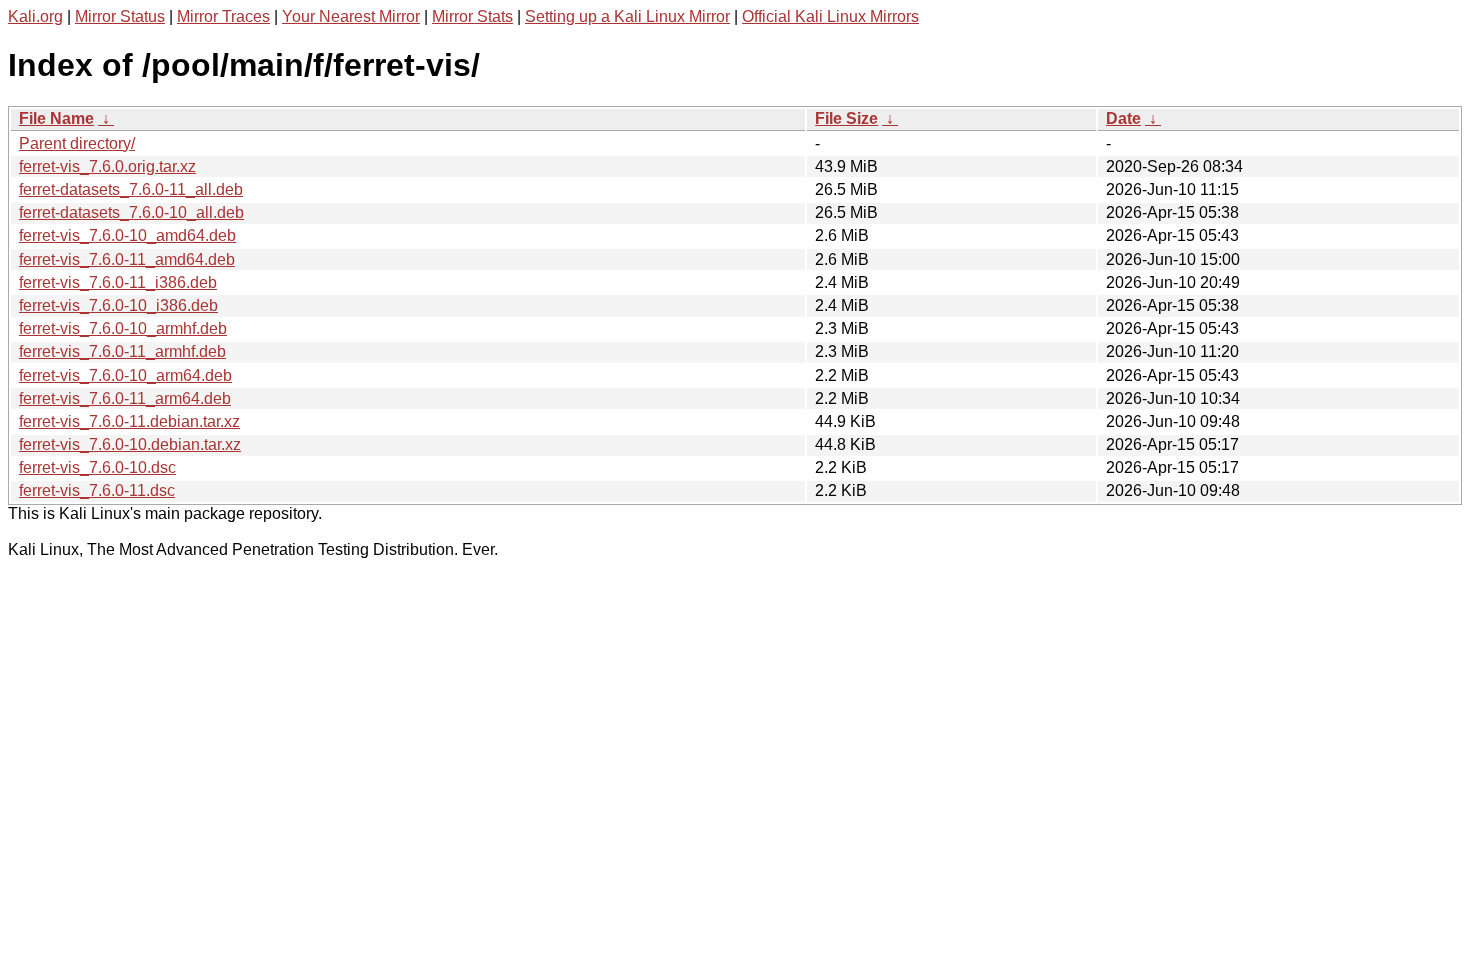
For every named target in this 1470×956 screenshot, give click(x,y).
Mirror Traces (223, 16)
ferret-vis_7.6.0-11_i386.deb (118, 282)
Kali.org (35, 16)
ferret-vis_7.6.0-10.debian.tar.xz (130, 444)
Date (1123, 118)
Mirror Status (120, 16)
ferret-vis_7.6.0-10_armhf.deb (123, 328)
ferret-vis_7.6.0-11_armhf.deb (122, 351)
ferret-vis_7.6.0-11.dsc (97, 490)
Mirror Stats (472, 16)
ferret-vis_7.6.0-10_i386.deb (118, 305)
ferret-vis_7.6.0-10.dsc (97, 467)
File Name (56, 118)
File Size (846, 118)
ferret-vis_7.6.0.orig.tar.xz (107, 166)
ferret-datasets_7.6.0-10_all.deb (131, 212)
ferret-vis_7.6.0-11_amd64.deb (127, 259)
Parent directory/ (77, 143)
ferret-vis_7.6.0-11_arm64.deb (125, 398)
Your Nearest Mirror (351, 16)
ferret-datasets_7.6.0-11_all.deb (131, 189)
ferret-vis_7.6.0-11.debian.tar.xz (129, 421)
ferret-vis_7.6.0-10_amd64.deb (127, 235)
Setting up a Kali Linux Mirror (627, 16)
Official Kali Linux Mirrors (830, 16)
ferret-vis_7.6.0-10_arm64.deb (125, 375)
